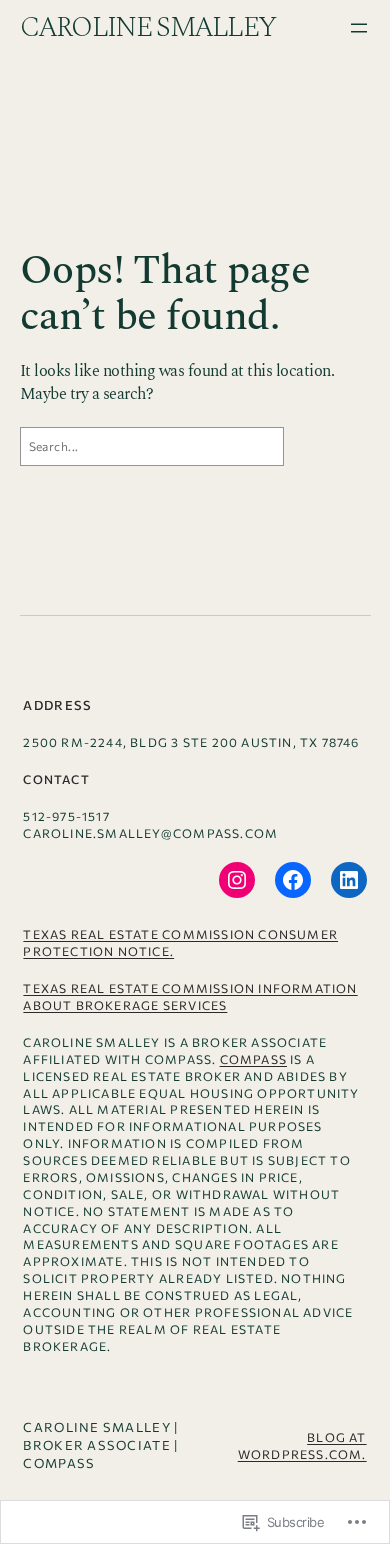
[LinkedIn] (349, 880)
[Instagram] (237, 880)
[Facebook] (293, 880)
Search (333, 446)
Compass (253, 1059)
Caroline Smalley (148, 27)
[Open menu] (359, 28)
